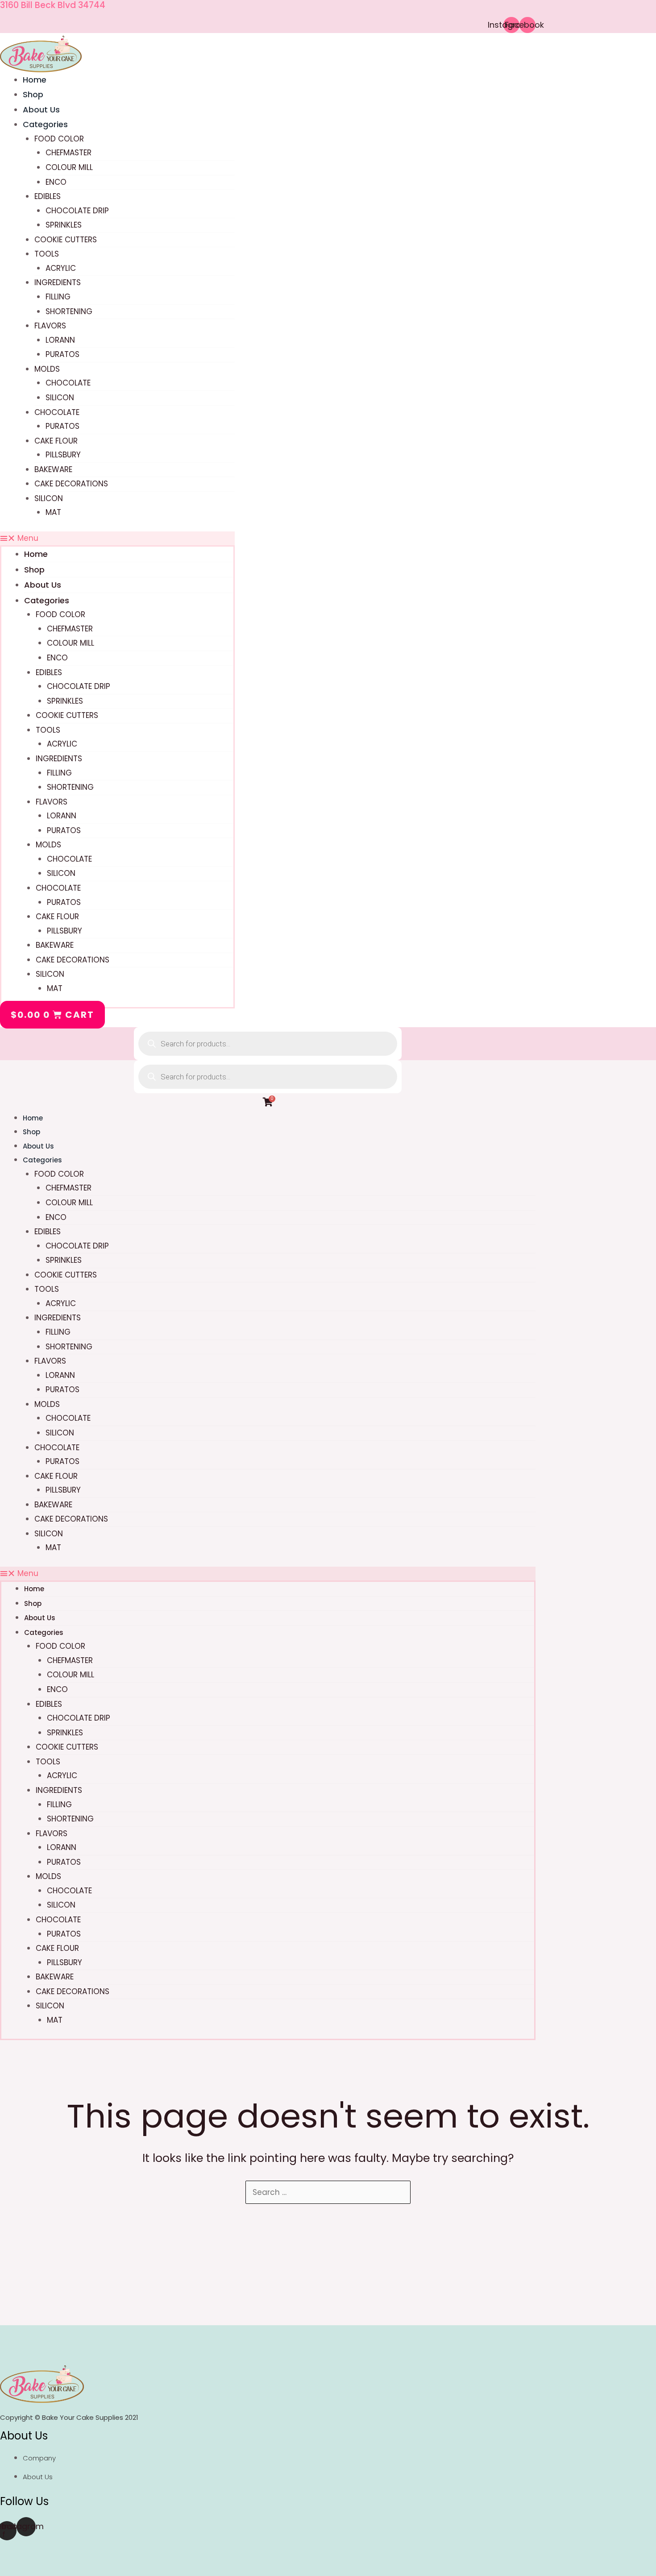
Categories (45, 124)
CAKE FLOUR (56, 441)
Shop (34, 570)
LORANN (60, 340)
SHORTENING (69, 311)
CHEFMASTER (69, 153)
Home (36, 554)
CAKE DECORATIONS (71, 484)
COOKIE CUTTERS (66, 240)
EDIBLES (48, 196)
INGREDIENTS (58, 282)
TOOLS (47, 254)
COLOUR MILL (69, 167)
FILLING (58, 297)
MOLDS (47, 369)
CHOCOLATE (68, 383)
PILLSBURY (63, 455)
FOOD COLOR (59, 139)
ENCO (56, 182)
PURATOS (62, 354)
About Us (43, 585)
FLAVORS (50, 326)
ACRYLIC (61, 268)
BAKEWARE (53, 469)
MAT (53, 512)
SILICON (60, 398)
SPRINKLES (64, 225)
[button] (117, 539)
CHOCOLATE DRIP (77, 211)
